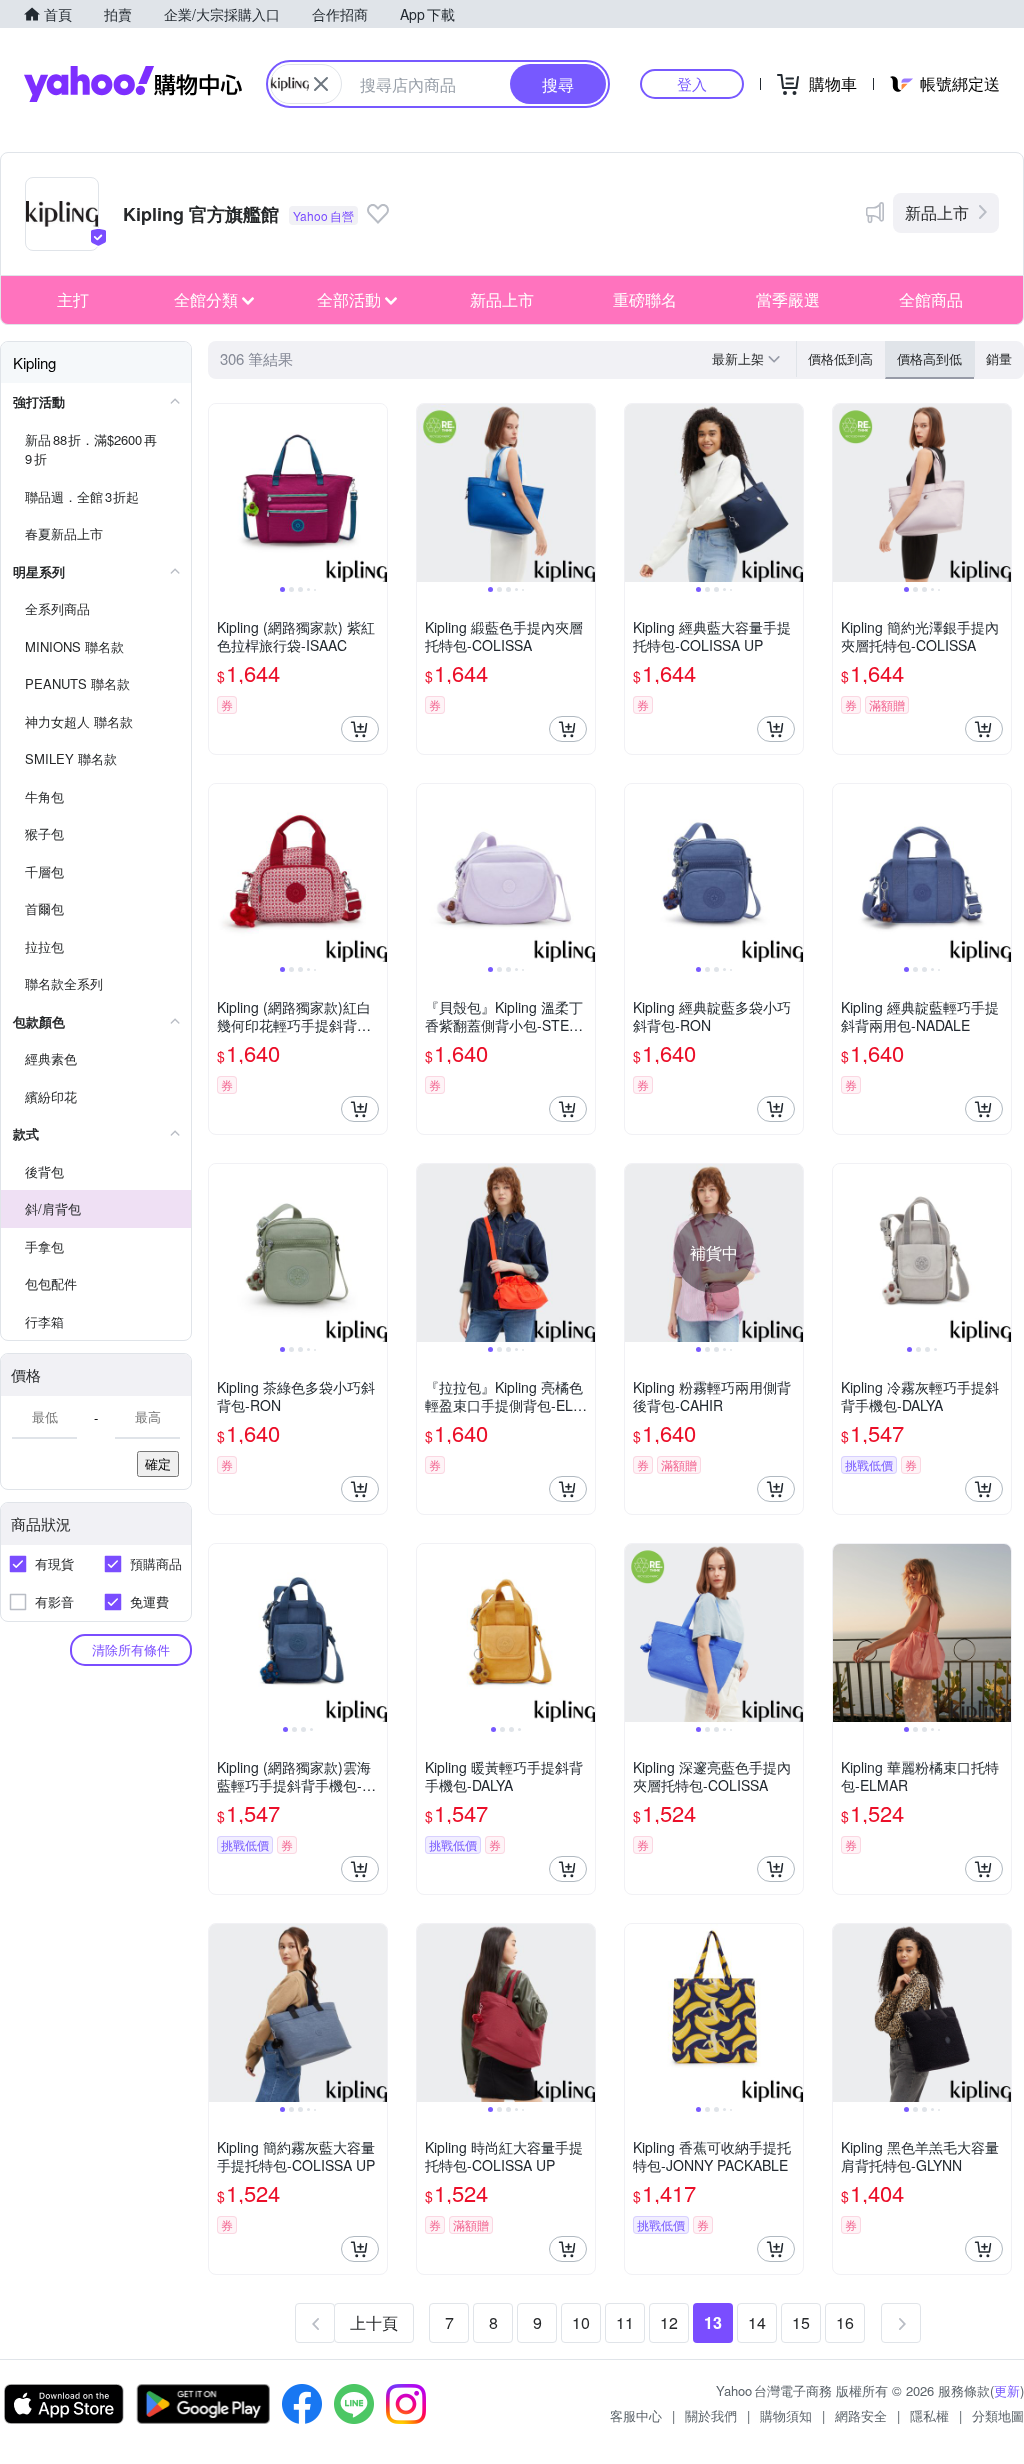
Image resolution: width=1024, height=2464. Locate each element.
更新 (1007, 2390)
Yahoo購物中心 (133, 84)
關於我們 (711, 2415)
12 (669, 2322)
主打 (73, 299)
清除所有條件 (131, 1649)
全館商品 (931, 299)
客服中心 (636, 2415)
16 (845, 2322)
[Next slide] (374, 493)
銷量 (999, 358)
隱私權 (929, 2415)
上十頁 (374, 2322)
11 (625, 2322)
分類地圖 (998, 2415)
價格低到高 (840, 358)
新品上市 (937, 212)
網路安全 (861, 2415)
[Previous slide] (222, 493)
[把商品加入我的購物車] (360, 729)
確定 (158, 1463)
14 (757, 2322)
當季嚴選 (788, 299)
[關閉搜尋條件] (321, 84)
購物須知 (786, 2415)
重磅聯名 (645, 299)
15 (801, 2322)
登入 (692, 83)
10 (581, 2322)
